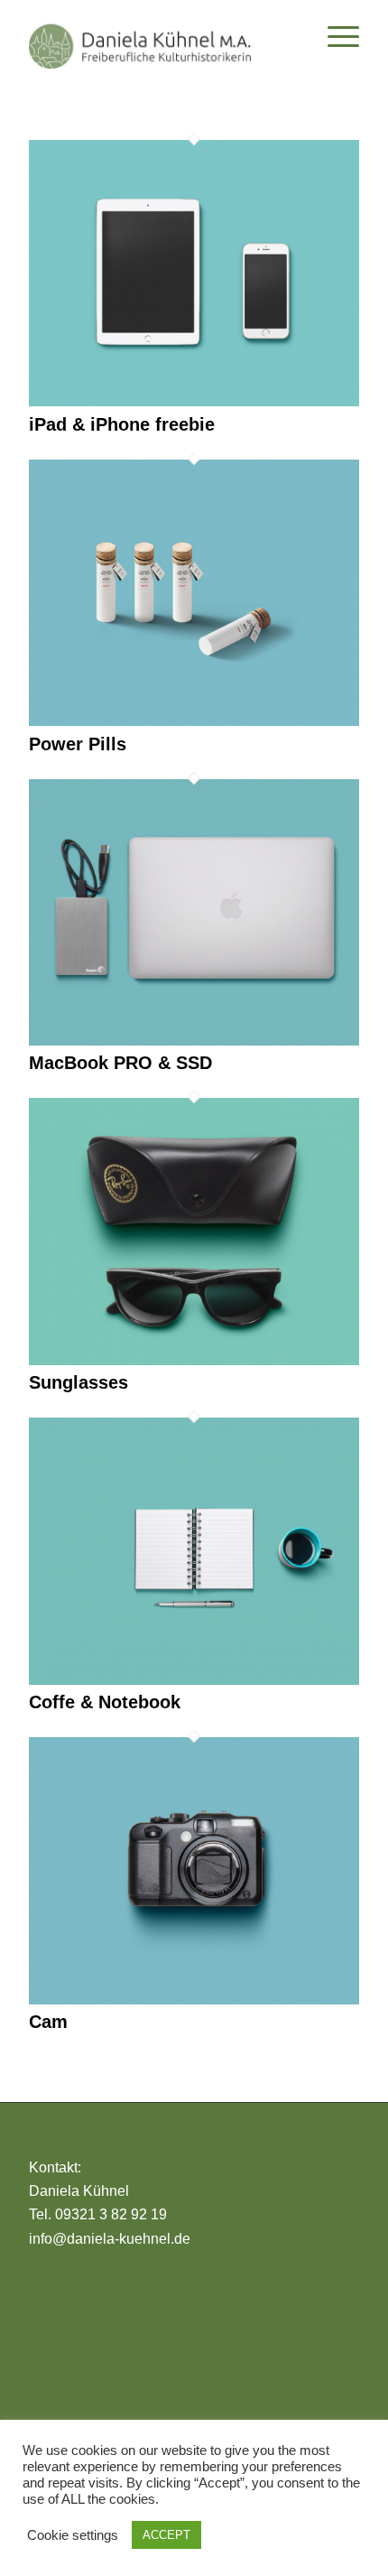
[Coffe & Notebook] (194, 1680)
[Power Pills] (194, 721)
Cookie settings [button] (73, 2535)
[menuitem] (334, 36)
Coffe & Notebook (105, 1702)
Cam (48, 2022)
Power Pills (78, 744)
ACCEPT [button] (166, 2535)
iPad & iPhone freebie (122, 424)
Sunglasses (79, 1382)
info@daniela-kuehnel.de (110, 2239)
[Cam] (194, 1999)
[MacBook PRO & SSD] (194, 1041)
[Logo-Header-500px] (161, 36)
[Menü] (334, 36)
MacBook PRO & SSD (120, 1063)
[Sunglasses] (194, 1360)
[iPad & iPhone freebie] (194, 401)
